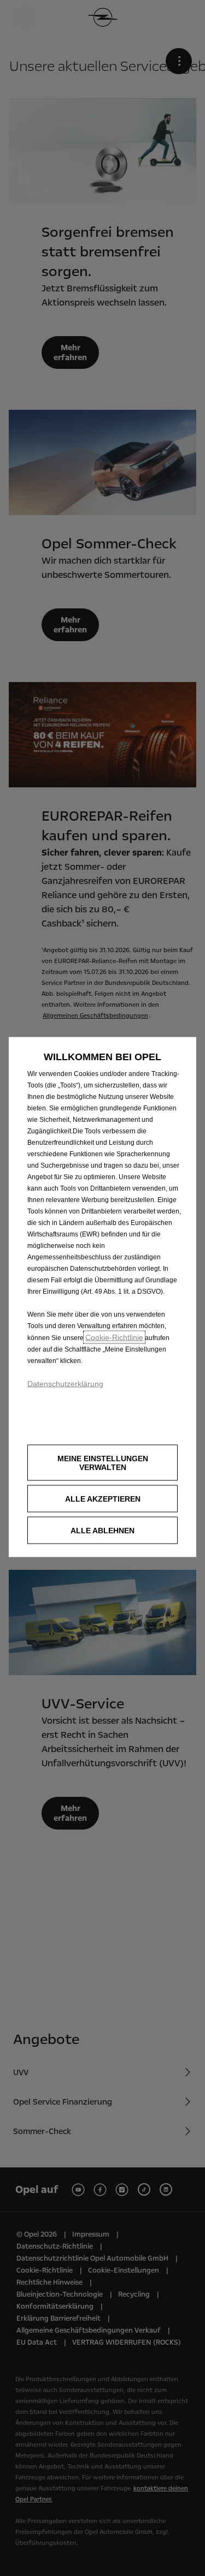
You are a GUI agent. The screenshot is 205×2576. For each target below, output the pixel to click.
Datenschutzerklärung (65, 1383)
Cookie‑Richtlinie (114, 1337)
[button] (102, 1462)
